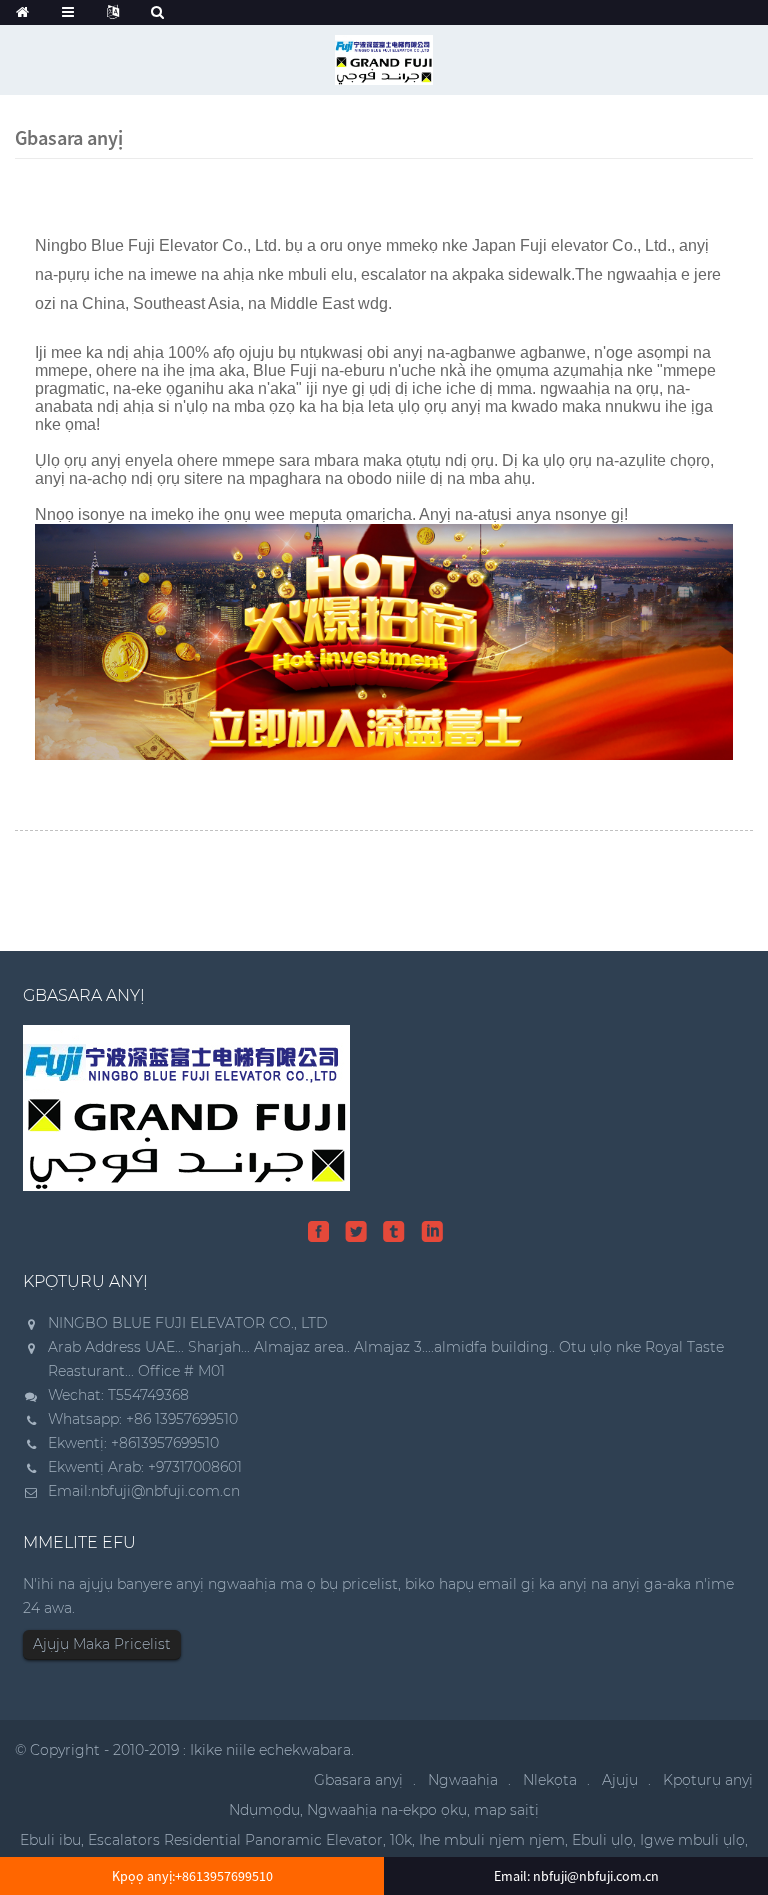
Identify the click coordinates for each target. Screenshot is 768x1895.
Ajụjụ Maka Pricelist (102, 1644)
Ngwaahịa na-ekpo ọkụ (387, 1810)
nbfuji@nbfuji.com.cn (165, 1491)
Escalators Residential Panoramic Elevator (235, 1840)
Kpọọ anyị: (192, 1876)
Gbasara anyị (358, 1780)
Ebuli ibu (50, 1840)
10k (401, 1840)
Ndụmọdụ (264, 1810)
